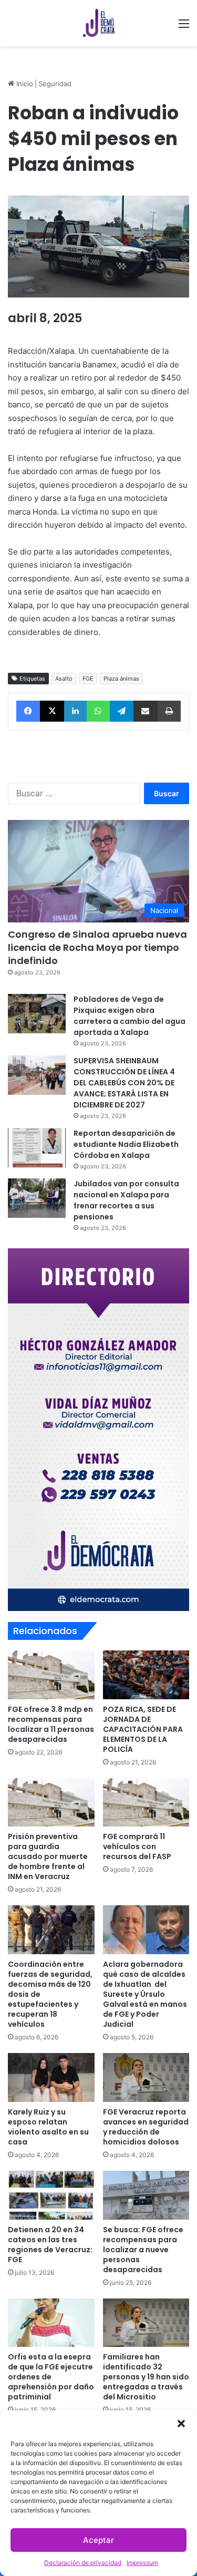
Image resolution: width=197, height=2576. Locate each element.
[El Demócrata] (99, 23)
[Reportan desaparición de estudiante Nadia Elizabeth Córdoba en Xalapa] (37, 1148)
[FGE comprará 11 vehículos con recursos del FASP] (146, 1803)
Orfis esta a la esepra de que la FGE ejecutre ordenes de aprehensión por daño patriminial (51, 2377)
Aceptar (98, 2540)
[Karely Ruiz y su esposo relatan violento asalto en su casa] (51, 2077)
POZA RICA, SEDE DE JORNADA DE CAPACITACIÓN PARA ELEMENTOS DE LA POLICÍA (143, 1729)
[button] (181, 2424)
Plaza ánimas (121, 679)
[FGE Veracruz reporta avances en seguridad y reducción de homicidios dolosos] (146, 2077)
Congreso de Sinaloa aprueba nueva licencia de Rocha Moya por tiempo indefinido (97, 947)
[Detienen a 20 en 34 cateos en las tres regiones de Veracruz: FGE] (51, 2195)
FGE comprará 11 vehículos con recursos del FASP (137, 1846)
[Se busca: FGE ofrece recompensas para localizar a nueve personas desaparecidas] (146, 2195)
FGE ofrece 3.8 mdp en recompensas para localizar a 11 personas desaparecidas (51, 1724)
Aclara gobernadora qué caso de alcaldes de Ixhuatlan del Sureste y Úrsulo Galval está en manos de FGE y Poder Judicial (145, 1994)
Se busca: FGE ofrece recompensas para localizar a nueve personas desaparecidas (143, 2250)
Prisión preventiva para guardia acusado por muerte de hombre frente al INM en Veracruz (48, 1856)
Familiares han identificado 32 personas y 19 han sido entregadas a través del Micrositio (146, 2377)
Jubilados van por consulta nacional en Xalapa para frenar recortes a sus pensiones (126, 1200)
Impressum (142, 2563)
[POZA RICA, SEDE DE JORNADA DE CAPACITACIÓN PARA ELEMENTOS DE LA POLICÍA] (146, 1675)
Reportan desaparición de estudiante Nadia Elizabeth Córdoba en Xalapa (126, 1144)
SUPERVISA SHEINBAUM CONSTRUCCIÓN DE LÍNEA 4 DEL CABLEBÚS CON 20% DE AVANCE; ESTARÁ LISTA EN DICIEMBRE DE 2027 (124, 1083)
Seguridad (55, 84)
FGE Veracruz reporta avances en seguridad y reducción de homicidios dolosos (146, 2127)
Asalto (64, 679)
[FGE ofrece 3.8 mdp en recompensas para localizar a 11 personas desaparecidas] (51, 1675)
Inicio (24, 84)
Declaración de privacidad (83, 2563)
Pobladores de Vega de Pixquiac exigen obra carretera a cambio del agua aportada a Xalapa (129, 1016)
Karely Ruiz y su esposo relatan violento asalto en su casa (48, 2127)
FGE (88, 679)
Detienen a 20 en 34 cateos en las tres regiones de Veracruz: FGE (50, 2245)
